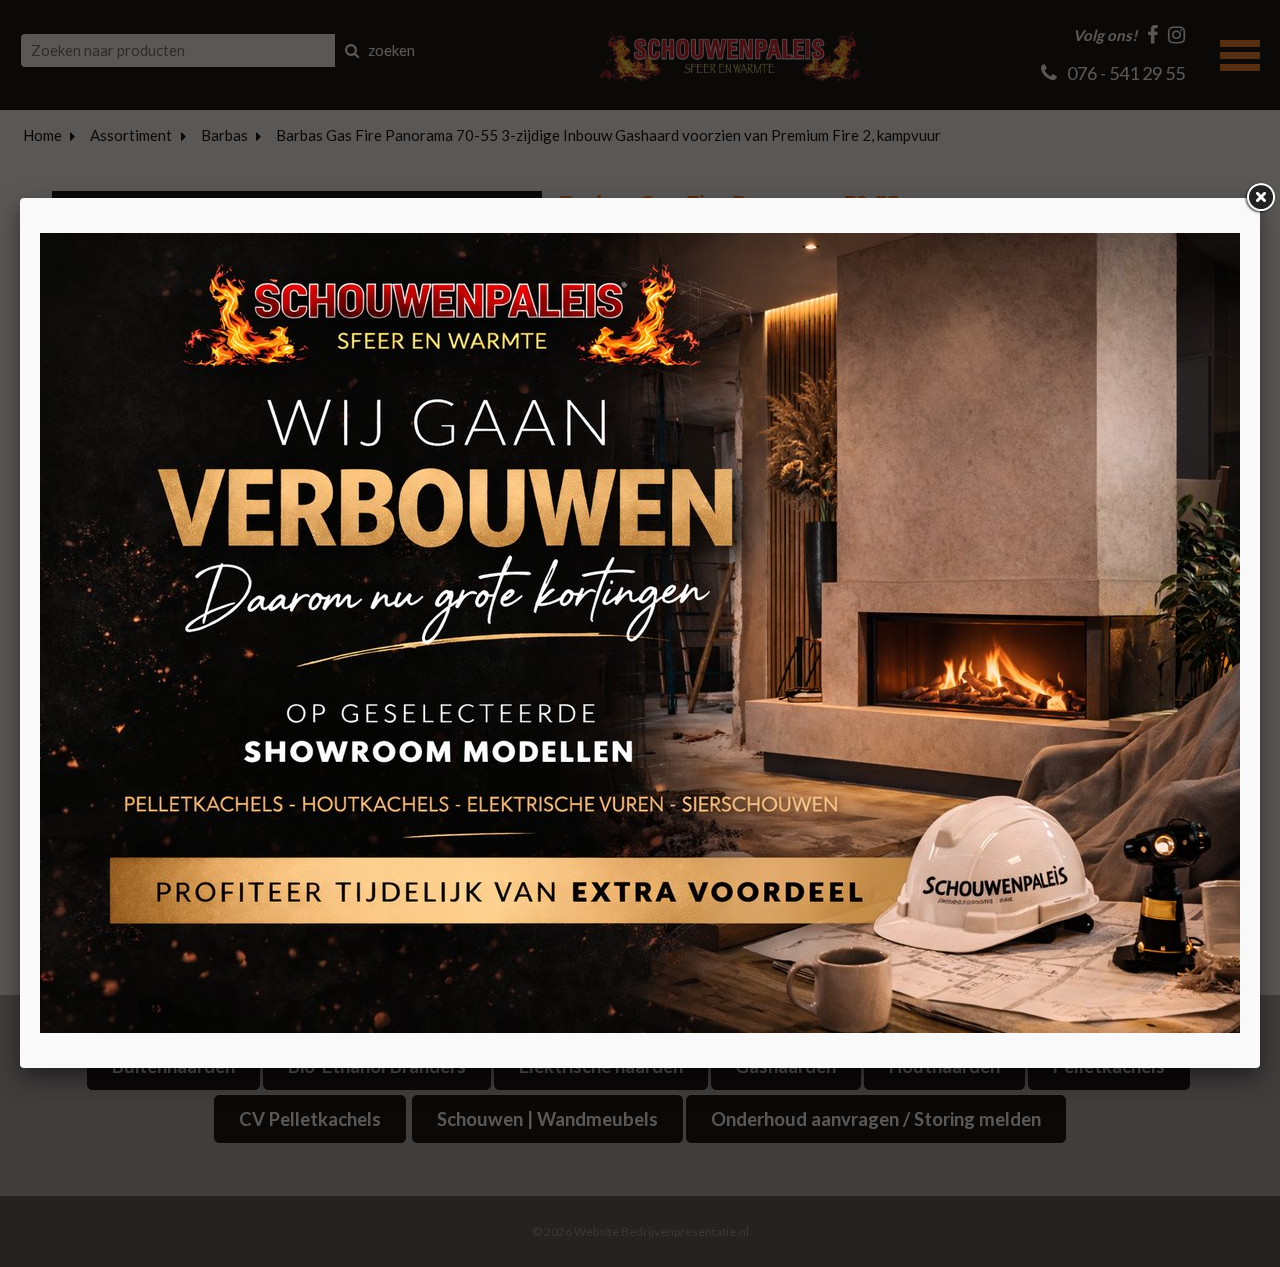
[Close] (1260, 198)
